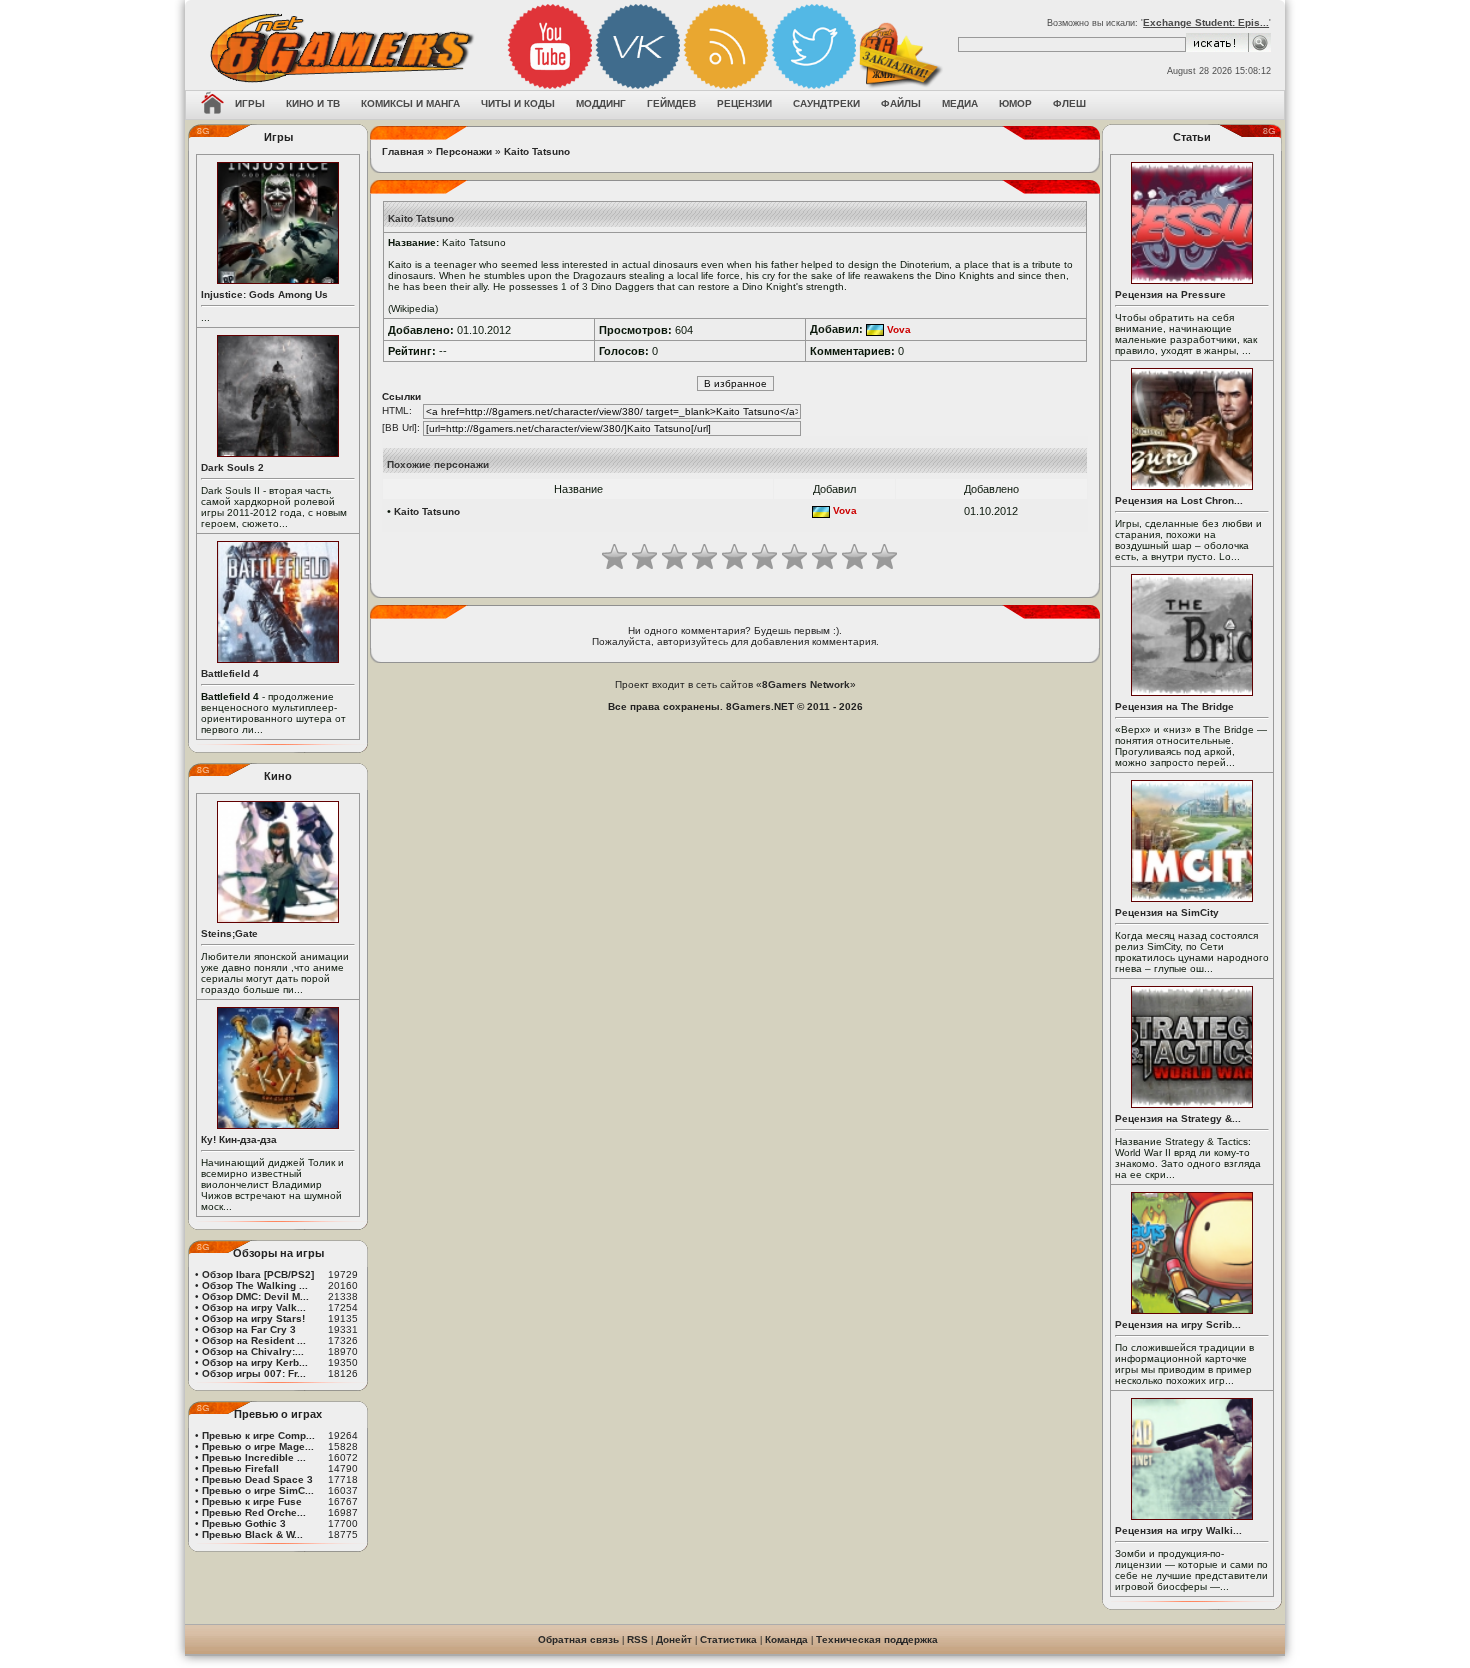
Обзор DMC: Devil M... (255, 1296)
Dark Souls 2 (232, 467)
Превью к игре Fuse (252, 1501)
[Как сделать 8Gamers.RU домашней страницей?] (212, 105)
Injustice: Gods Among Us (264, 294)
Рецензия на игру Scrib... (1178, 1324)
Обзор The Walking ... (255, 1285)
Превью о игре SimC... (258, 1490)
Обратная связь (578, 1639)
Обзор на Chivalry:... (253, 1351)
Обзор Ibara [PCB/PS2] (258, 1274)
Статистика (728, 1639)
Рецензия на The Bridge (1174, 706)
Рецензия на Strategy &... (1178, 1118)
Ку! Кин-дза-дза (239, 1139)
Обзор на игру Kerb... (255, 1362)
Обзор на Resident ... (254, 1340)
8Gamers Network (806, 684)
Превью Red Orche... (254, 1512)
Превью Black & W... (252, 1534)
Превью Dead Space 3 (257, 1479)
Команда (786, 1639)
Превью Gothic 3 (244, 1523)
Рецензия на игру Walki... (1178, 1530)
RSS (637, 1639)
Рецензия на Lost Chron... (1179, 500)
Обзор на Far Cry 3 (249, 1329)
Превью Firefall (240, 1468)
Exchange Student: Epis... (1206, 22)
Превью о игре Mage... (258, 1446)
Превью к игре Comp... (258, 1435)
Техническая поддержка (877, 1639)
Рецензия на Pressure (1170, 294)
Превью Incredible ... (254, 1457)
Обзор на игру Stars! (253, 1318)
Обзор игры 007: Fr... (254, 1373)
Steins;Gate (229, 933)
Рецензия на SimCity (1167, 912)
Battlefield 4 (230, 673)
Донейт (674, 1639)
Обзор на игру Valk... (254, 1307)
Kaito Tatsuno (537, 151)
